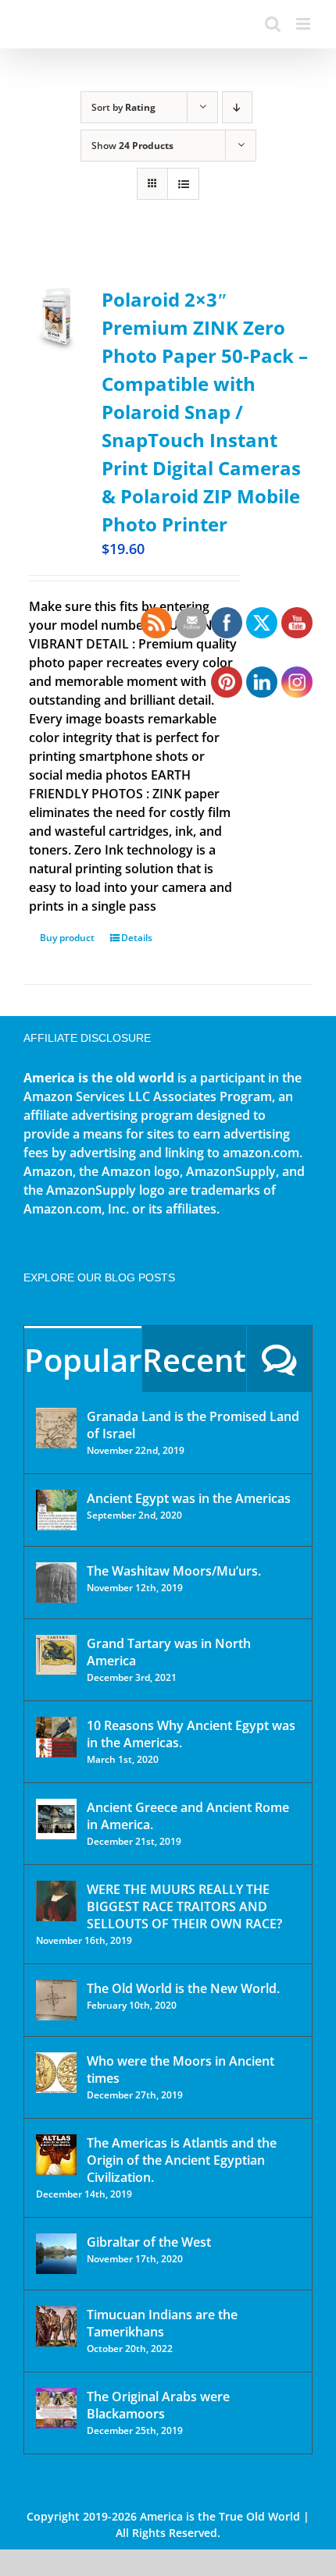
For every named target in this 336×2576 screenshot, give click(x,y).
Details (137, 938)
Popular (83, 1360)
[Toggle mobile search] (273, 24)
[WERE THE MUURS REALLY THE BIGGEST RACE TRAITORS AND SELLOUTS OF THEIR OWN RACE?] (56, 1901)
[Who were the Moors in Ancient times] (56, 2073)
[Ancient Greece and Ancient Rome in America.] (56, 1819)
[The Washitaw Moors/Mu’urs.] (56, 1583)
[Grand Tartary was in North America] (56, 1655)
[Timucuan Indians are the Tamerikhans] (56, 2326)
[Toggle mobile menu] (304, 24)
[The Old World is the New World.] (56, 2000)
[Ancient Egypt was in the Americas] (56, 1510)
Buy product (67, 938)
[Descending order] (237, 107)
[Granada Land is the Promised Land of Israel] (56, 1428)
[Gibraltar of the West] (56, 2254)
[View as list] (183, 184)
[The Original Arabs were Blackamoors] (56, 2408)
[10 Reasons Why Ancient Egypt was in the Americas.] (56, 1737)
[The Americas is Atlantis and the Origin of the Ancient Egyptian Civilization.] (56, 2155)
